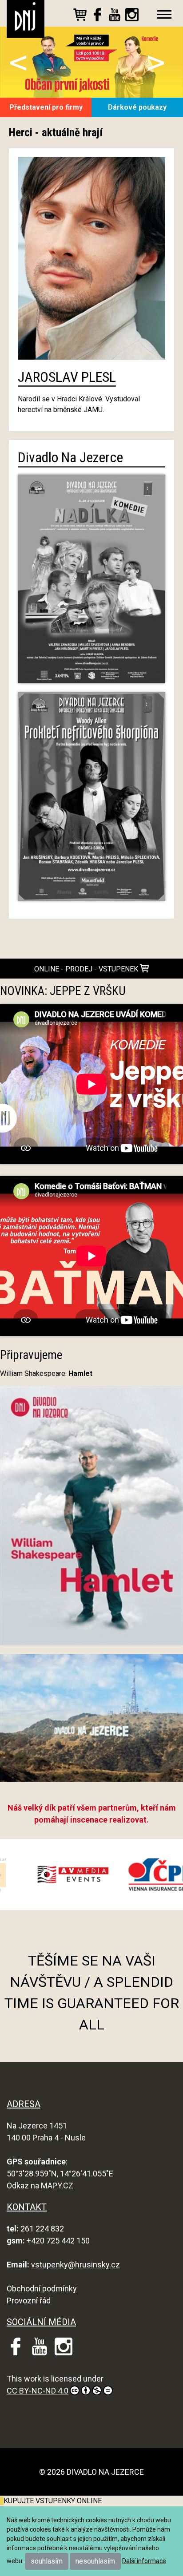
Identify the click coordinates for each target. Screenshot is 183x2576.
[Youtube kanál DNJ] (115, 16)
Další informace (144, 2561)
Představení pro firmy (46, 107)
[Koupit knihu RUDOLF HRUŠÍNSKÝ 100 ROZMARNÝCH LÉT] (2, 2501)
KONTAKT (27, 2207)
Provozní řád (29, 2301)
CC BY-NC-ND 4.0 (38, 2391)
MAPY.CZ (57, 2186)
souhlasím (47, 2561)
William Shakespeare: (46, 1373)
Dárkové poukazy (137, 107)
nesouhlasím (95, 2561)
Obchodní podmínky (42, 2289)
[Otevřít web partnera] (124, 1875)
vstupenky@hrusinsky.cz (76, 2265)
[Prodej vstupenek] (80, 16)
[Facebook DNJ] (97, 16)
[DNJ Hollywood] (91, 1722)
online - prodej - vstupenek (87, 969)
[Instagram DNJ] (132, 16)
